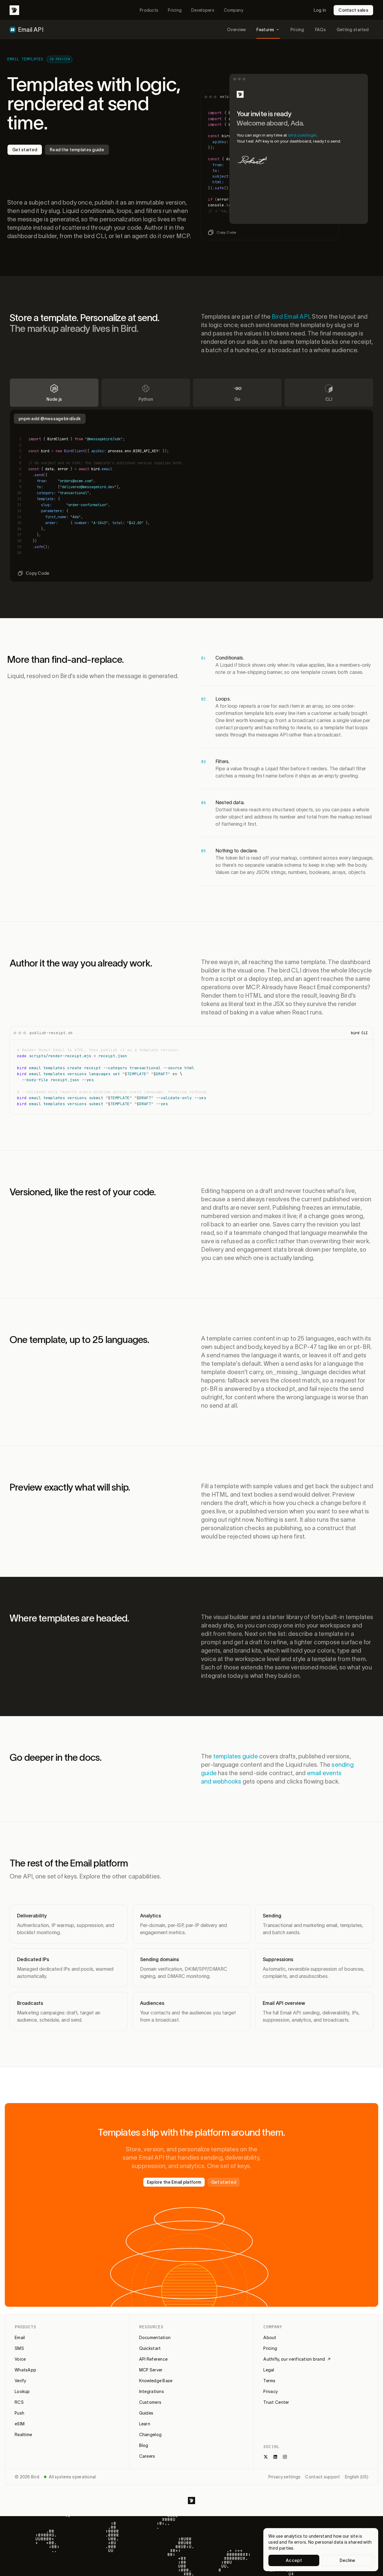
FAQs (320, 30)
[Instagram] (285, 2457)
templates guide (236, 1756)
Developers (203, 10)
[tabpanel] (191, 494)
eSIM (20, 2424)
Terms (269, 2381)
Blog (144, 2445)
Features (265, 30)
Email (20, 2338)
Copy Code (227, 232)
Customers (150, 2402)
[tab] (54, 393)
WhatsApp (25, 2370)
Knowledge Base (156, 2381)
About (270, 2338)
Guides (146, 2413)
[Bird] (14, 10)
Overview (236, 30)
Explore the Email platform (174, 2182)
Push (19, 2413)
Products (149, 10)
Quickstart (150, 2348)
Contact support (323, 2477)
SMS (19, 2348)
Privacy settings (284, 2477)
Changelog (151, 2435)
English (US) (357, 2477)
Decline (348, 2560)
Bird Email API (291, 317)
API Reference (153, 2359)
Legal (269, 2370)
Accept (294, 2560)
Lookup (22, 2392)
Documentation (155, 2338)
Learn (145, 2424)
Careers (147, 2456)
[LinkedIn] (275, 2457)
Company (234, 10)
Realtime (23, 2435)
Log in (320, 10)
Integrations (152, 2392)
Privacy (270, 2392)
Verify (20, 2381)
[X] (266, 2457)
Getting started (353, 30)
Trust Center (276, 2402)
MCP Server (151, 2370)
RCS (19, 2402)
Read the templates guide (77, 150)
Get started (25, 150)
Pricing (175, 10)
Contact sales (353, 10)
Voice (20, 2359)
